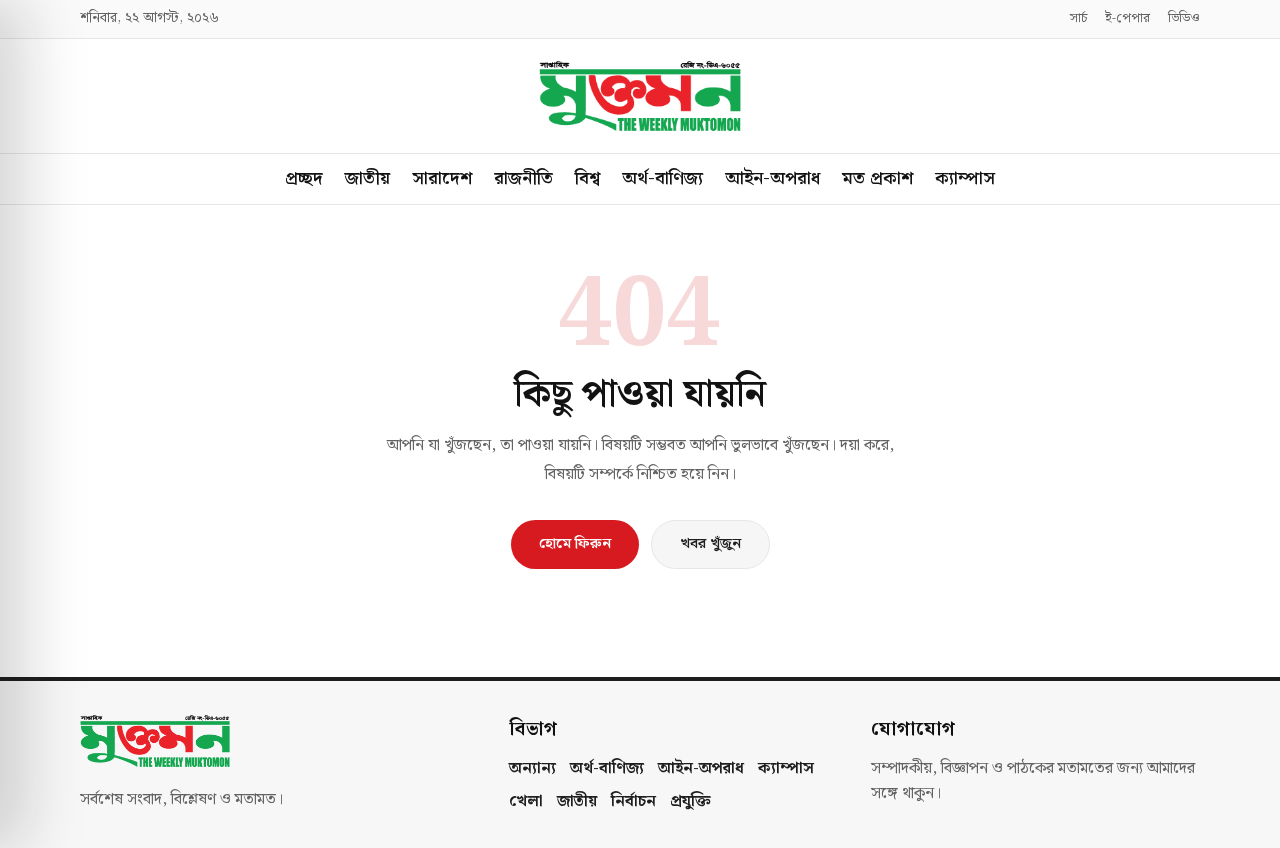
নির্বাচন (633, 802)
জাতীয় (367, 178)
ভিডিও (1184, 19)
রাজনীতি (523, 178)
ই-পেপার (1127, 19)
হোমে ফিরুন (575, 544)
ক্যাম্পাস (965, 178)
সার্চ (1078, 19)
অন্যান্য (532, 769)
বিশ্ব (587, 178)
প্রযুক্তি (690, 802)
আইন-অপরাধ (772, 178)
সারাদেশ (442, 178)
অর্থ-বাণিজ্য (662, 178)
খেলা (526, 802)
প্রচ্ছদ (304, 178)
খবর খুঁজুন (710, 544)
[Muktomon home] (640, 96)
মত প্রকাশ (877, 178)
